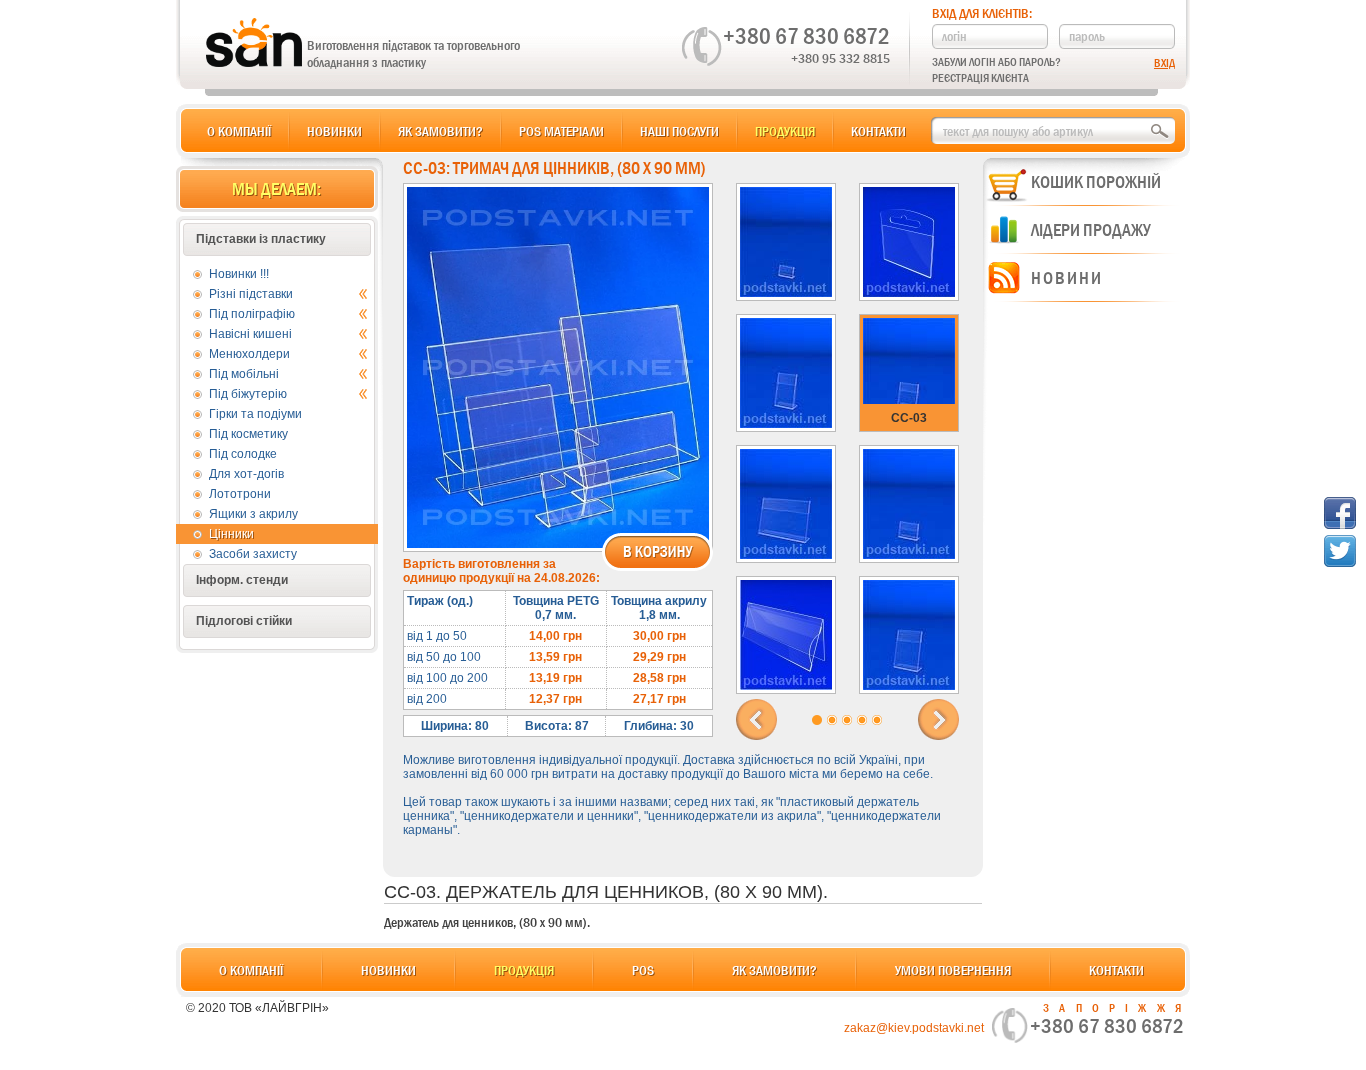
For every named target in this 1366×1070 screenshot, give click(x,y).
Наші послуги (679, 131)
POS (643, 970)
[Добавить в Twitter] (1340, 551)
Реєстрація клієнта (980, 78)
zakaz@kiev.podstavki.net (914, 1028)
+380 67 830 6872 (806, 36)
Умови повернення (953, 970)
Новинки (334, 131)
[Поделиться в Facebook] (1340, 513)
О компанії (239, 131)
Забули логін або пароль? (996, 62)
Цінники (231, 534)
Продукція (785, 131)
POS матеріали (561, 131)
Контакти (878, 131)
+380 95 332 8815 (840, 58)
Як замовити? (440, 131)
